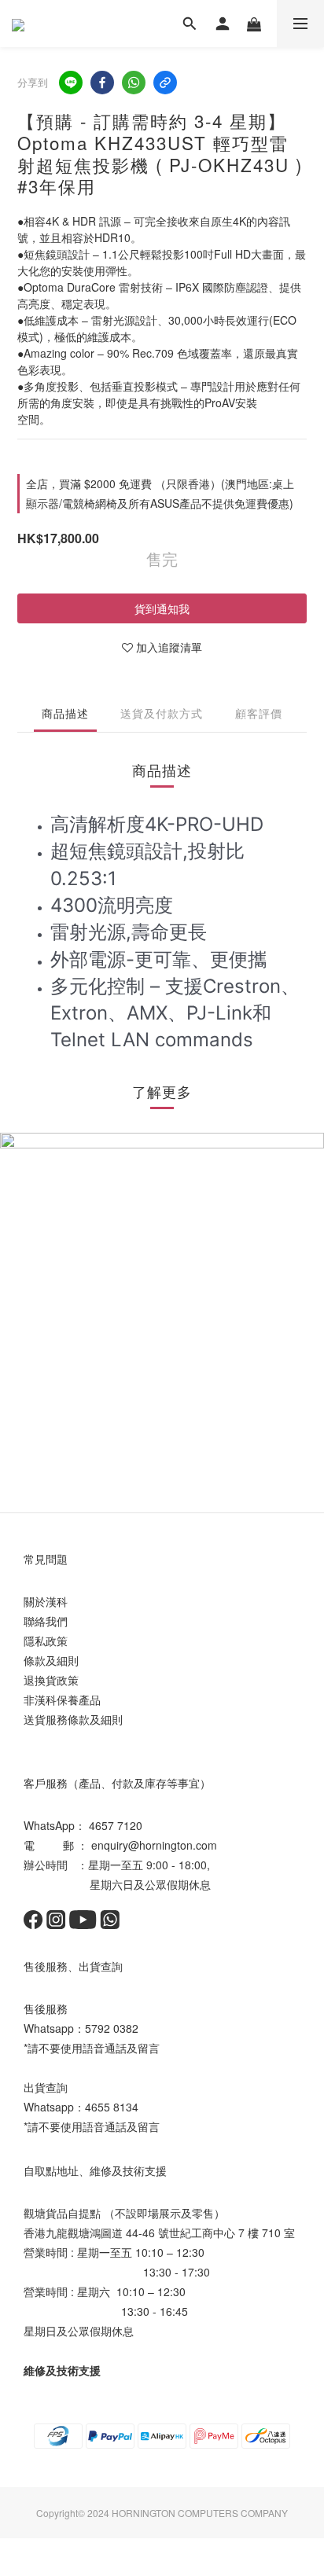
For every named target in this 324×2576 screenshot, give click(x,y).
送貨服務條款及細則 (73, 1719)
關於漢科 (46, 1601)
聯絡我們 (46, 1621)
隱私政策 (46, 1641)
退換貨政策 (51, 1680)
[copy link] (165, 83)
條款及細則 (51, 1660)
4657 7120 (116, 1825)
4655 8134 (112, 2107)
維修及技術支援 (62, 2370)
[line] (71, 83)
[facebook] (102, 83)
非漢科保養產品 (62, 1700)
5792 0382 (112, 2028)
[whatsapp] (134, 83)
